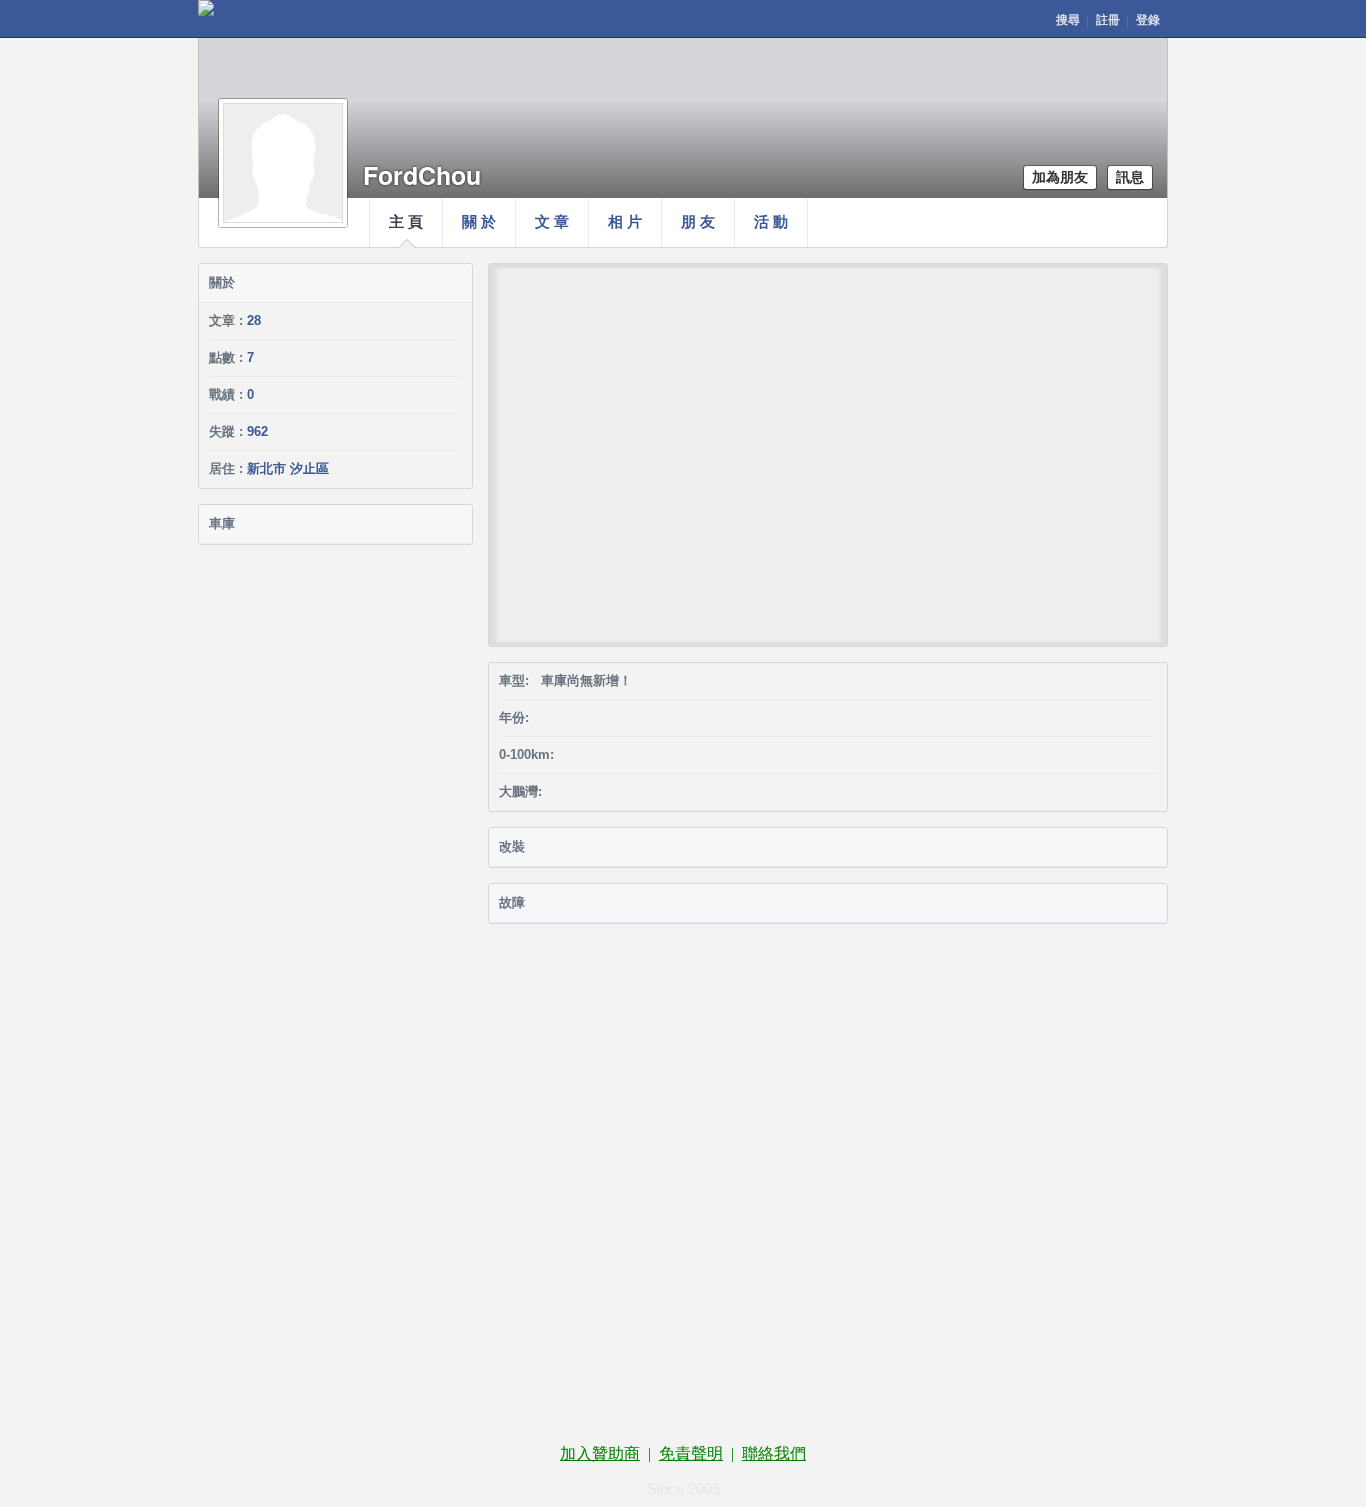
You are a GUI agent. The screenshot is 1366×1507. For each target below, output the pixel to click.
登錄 (1148, 20)
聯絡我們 (774, 1453)
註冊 (1108, 20)
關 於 (479, 222)
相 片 (625, 222)
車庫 (222, 523)
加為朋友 (1060, 177)
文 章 (552, 222)
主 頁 (406, 222)
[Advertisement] (683, 1047)
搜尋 (1068, 20)
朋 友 (698, 222)
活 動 (771, 222)
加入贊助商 (600, 1453)
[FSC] (206, 8)
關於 (222, 282)
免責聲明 (691, 1453)
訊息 (1130, 177)
